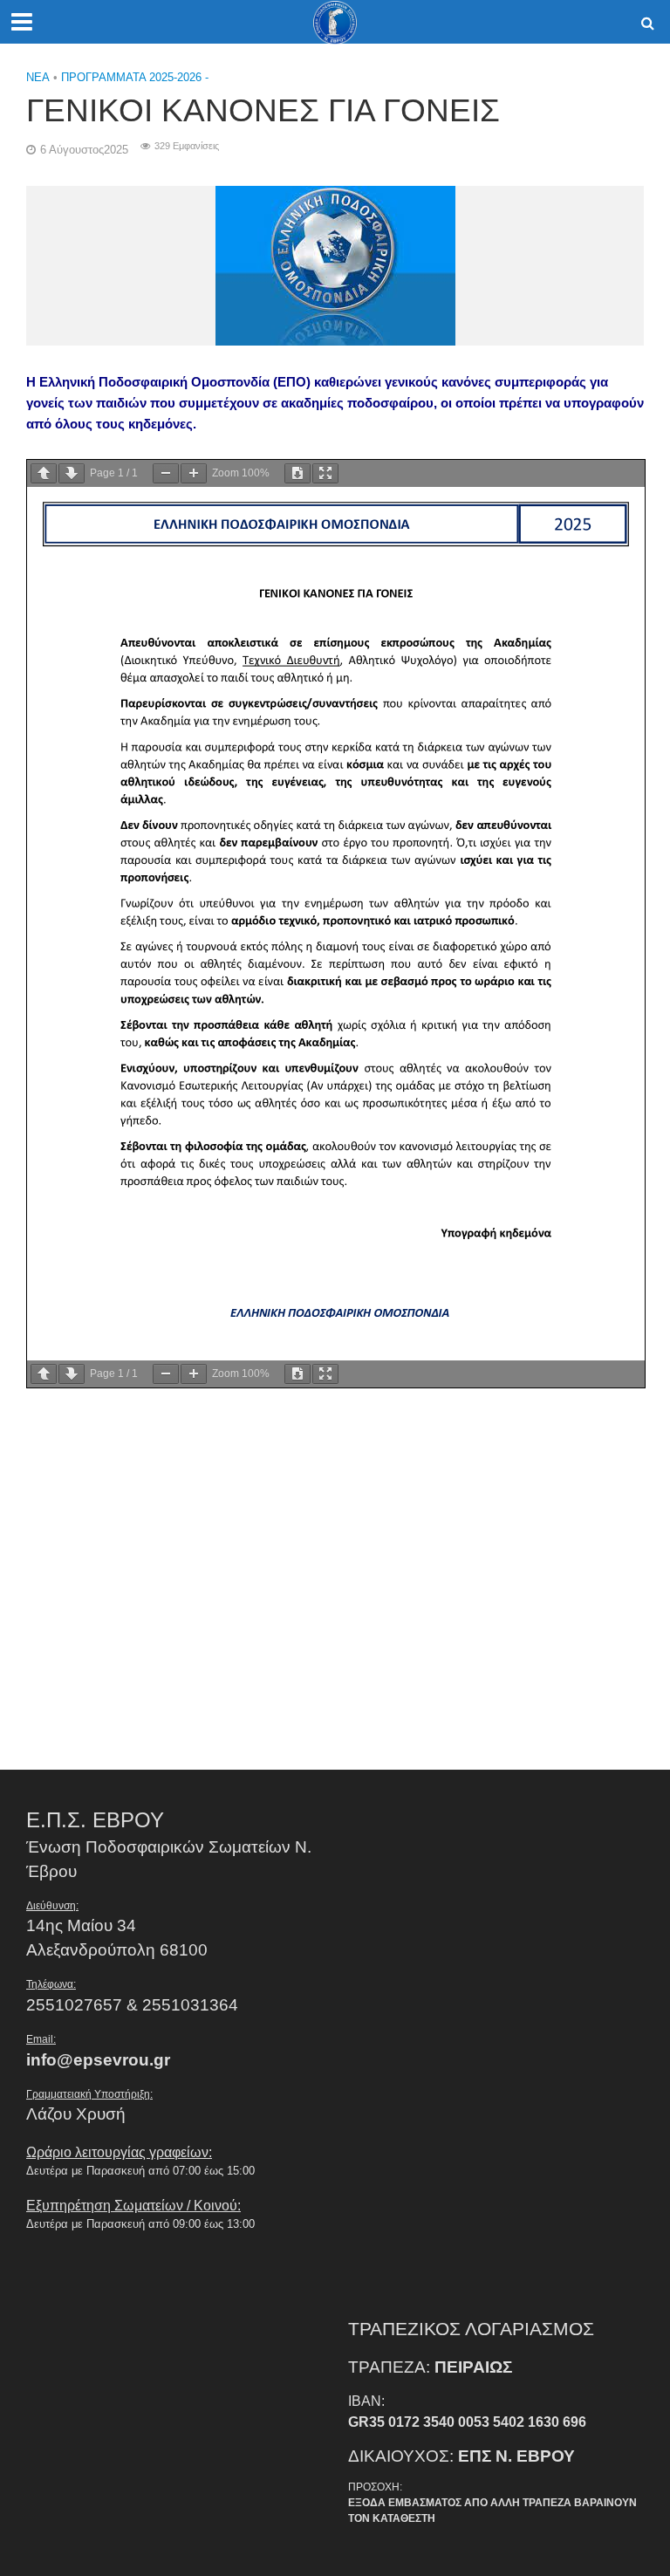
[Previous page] (44, 473)
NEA (38, 77)
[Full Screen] (325, 473)
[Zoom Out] (166, 473)
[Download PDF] (297, 473)
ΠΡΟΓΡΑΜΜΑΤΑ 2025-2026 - (135, 77)
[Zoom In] (194, 473)
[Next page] (72, 473)
